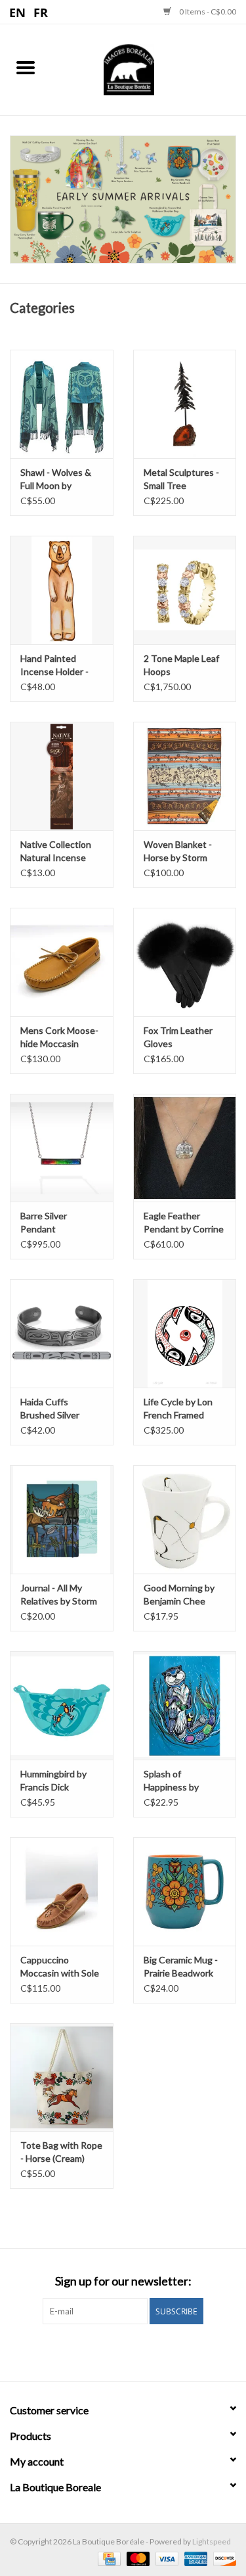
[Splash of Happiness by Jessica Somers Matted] (185, 1705)
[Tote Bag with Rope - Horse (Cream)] (62, 2077)
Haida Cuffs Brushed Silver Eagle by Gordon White (54, 1409)
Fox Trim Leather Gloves (178, 1037)
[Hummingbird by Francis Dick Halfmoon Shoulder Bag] (62, 1705)
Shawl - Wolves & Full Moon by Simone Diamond (56, 480)
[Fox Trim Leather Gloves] (185, 962)
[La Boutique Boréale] (149, 68)
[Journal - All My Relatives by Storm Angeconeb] (62, 1519)
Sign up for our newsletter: (123, 2281)
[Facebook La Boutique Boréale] (112, 2351)
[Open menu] (26, 67)
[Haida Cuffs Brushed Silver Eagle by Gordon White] (62, 1333)
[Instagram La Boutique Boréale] (134, 2351)
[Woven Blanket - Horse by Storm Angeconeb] (185, 776)
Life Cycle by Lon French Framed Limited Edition (178, 1409)
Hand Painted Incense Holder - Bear (54, 666)
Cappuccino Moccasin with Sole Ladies (60, 1967)
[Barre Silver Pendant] (62, 1148)
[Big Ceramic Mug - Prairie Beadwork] (185, 1891)
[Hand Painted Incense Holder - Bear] (62, 590)
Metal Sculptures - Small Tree (181, 479)
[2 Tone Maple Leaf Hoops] (185, 590)
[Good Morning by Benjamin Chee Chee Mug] (185, 1519)
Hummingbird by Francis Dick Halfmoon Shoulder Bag (59, 1781)
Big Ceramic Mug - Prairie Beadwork (181, 1966)
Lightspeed (212, 2541)
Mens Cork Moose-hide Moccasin (59, 1037)
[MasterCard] (136, 2558)
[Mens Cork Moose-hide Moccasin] (62, 962)
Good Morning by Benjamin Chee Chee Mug (179, 1595)
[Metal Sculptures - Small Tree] (185, 404)
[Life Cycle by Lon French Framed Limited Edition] (185, 1333)
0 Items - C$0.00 (207, 12)
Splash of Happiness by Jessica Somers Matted (175, 1781)
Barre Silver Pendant (44, 1222)
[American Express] (194, 2558)
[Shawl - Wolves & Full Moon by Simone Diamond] (62, 404)
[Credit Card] (107, 2558)
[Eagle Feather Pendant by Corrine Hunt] (185, 1148)
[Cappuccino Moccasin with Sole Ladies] (62, 1891)
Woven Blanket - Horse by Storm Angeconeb (178, 852)
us (18, 12)
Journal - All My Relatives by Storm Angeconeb (59, 1595)
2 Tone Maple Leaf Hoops (181, 665)
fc (41, 12)
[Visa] (165, 2558)
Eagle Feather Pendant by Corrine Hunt (184, 1223)
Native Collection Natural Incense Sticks (56, 852)
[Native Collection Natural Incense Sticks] (62, 776)
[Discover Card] (222, 2558)
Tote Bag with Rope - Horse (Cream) (61, 2152)
